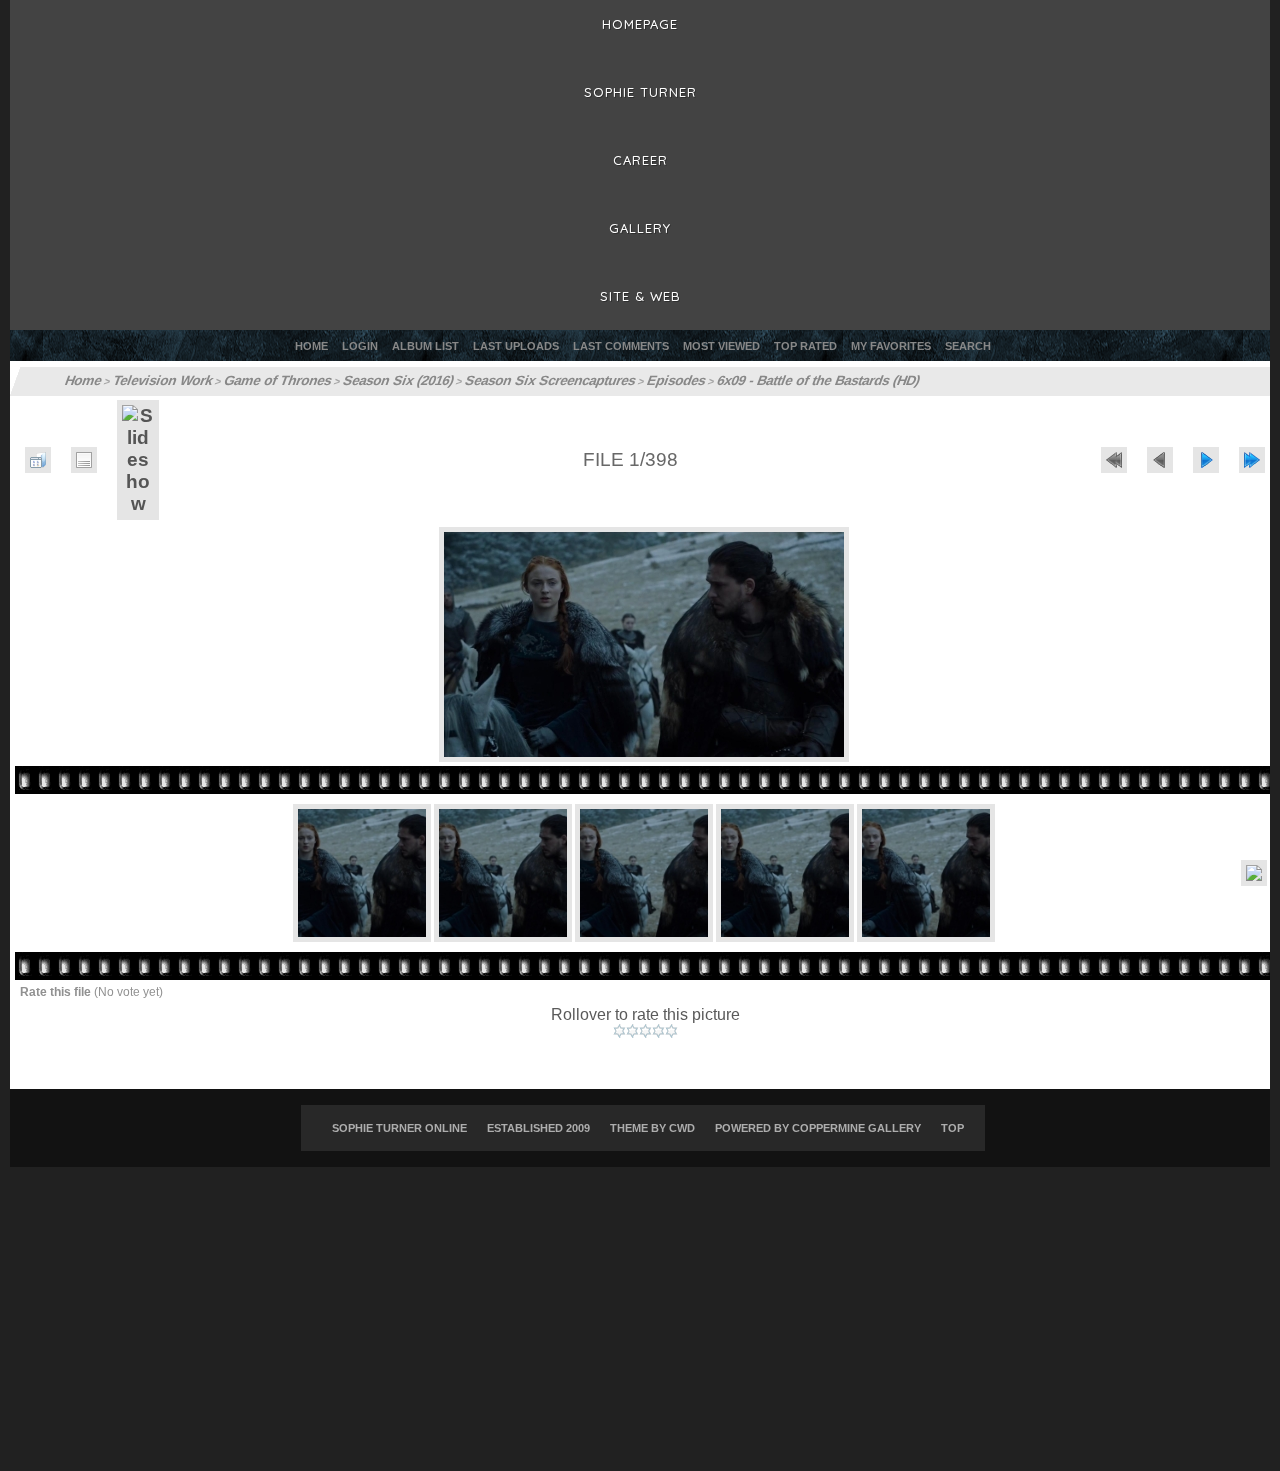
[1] (619, 1031)
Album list (425, 346)
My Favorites (891, 346)
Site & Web (640, 296)
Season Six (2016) (375, 381)
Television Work (156, 381)
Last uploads (516, 346)
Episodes (636, 381)
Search (968, 346)
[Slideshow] (138, 460)
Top (952, 1128)
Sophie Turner (640, 92)
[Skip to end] (1252, 460)
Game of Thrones (262, 381)
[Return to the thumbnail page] (38, 460)
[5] (671, 1031)
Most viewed (721, 346)
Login (360, 346)
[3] (645, 1031)
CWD (682, 1128)
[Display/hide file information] (84, 460)
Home (311, 346)
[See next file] (1206, 460)
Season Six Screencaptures (518, 381)
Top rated (805, 346)
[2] (632, 1031)
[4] (658, 1031)
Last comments (621, 346)
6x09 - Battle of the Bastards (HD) (770, 381)
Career (640, 160)
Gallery (640, 228)
